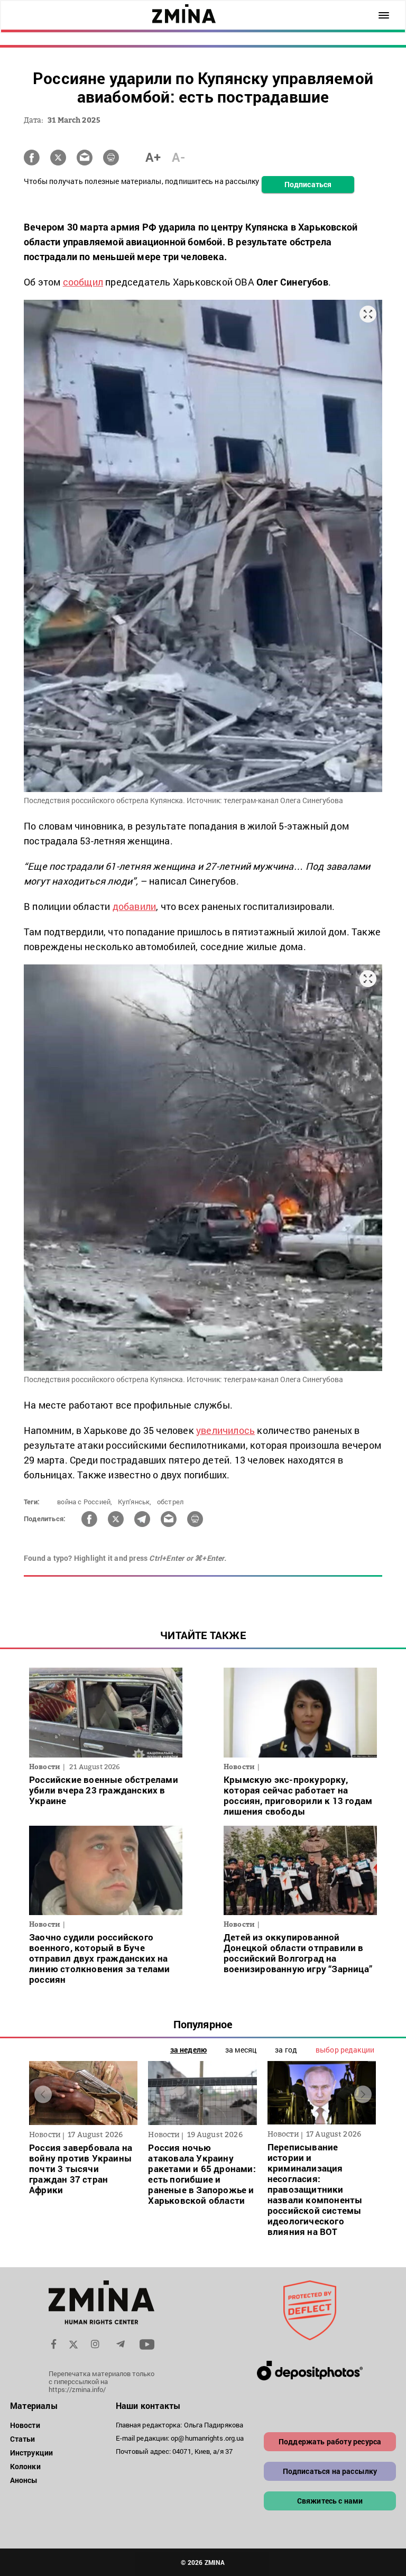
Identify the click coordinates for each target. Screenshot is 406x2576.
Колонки (25, 2466)
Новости (25, 2425)
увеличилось (225, 1430)
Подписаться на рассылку (330, 2471)
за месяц (241, 2050)
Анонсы (24, 2480)
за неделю (188, 2050)
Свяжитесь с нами (330, 2501)
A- (178, 157)
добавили (135, 906)
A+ (153, 157)
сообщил (83, 282)
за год (286, 2050)
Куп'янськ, (135, 1502)
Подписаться (308, 184)
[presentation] (43, 2095)
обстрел (170, 1502)
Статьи (23, 2439)
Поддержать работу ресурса (330, 2441)
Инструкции (31, 2453)
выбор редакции (345, 2050)
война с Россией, (85, 1502)
